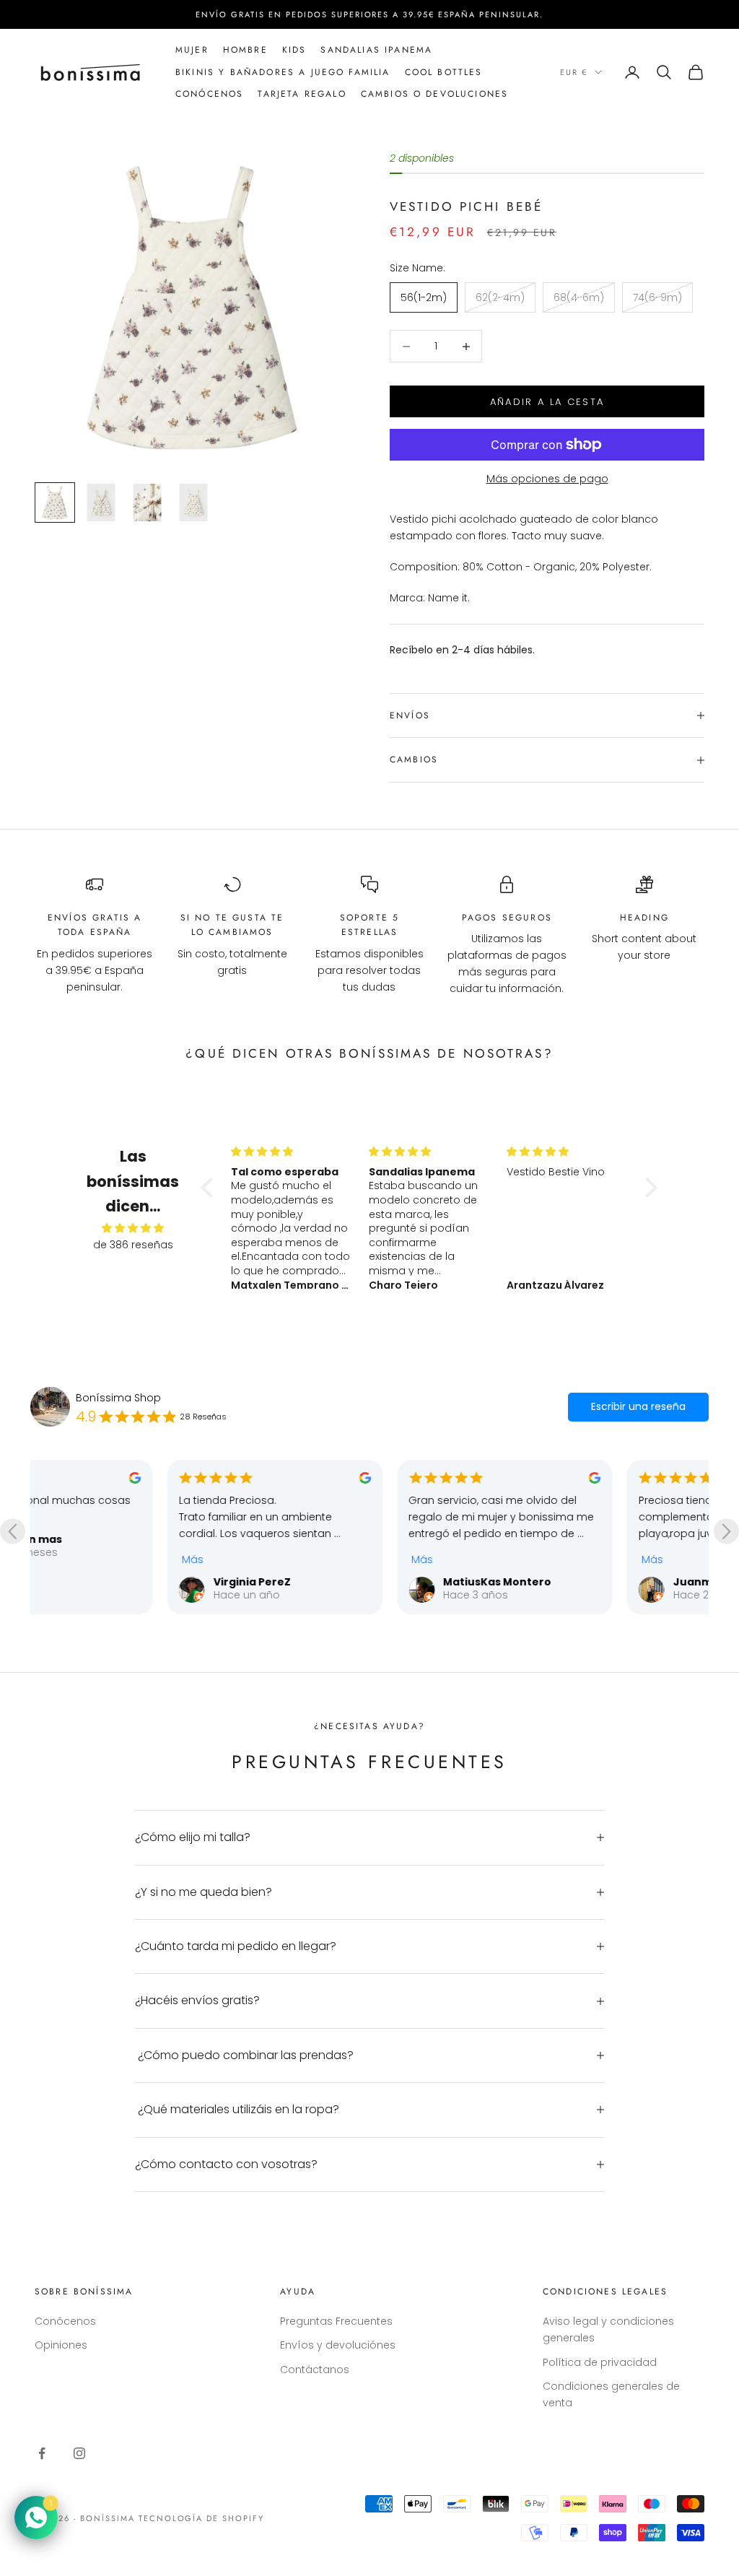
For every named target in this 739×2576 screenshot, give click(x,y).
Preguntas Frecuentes (336, 2321)
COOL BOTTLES (444, 72)
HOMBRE (245, 50)
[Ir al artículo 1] (55, 502)
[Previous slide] (13, 1532)
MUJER (192, 50)
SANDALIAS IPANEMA (376, 50)
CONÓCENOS (209, 94)
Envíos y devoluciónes (338, 2345)
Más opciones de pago (547, 479)
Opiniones (61, 2345)
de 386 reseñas (133, 1245)
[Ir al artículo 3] (147, 502)
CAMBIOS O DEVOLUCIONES (435, 94)
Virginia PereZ (118, 1582)
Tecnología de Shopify (202, 2518)
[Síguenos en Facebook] (42, 2453)
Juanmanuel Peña (590, 1582)
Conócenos (65, 2321)
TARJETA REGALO (302, 94)
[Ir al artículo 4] (193, 502)
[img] (133, 1228)
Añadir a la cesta (547, 402)
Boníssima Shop (118, 1398)
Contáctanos (315, 2370)
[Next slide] (726, 1532)
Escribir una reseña (638, 1406)
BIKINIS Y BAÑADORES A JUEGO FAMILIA (283, 72)
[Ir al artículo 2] (101, 502)
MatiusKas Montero (364, 1582)
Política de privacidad (600, 2362)
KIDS (294, 50)
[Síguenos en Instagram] (79, 2453)
